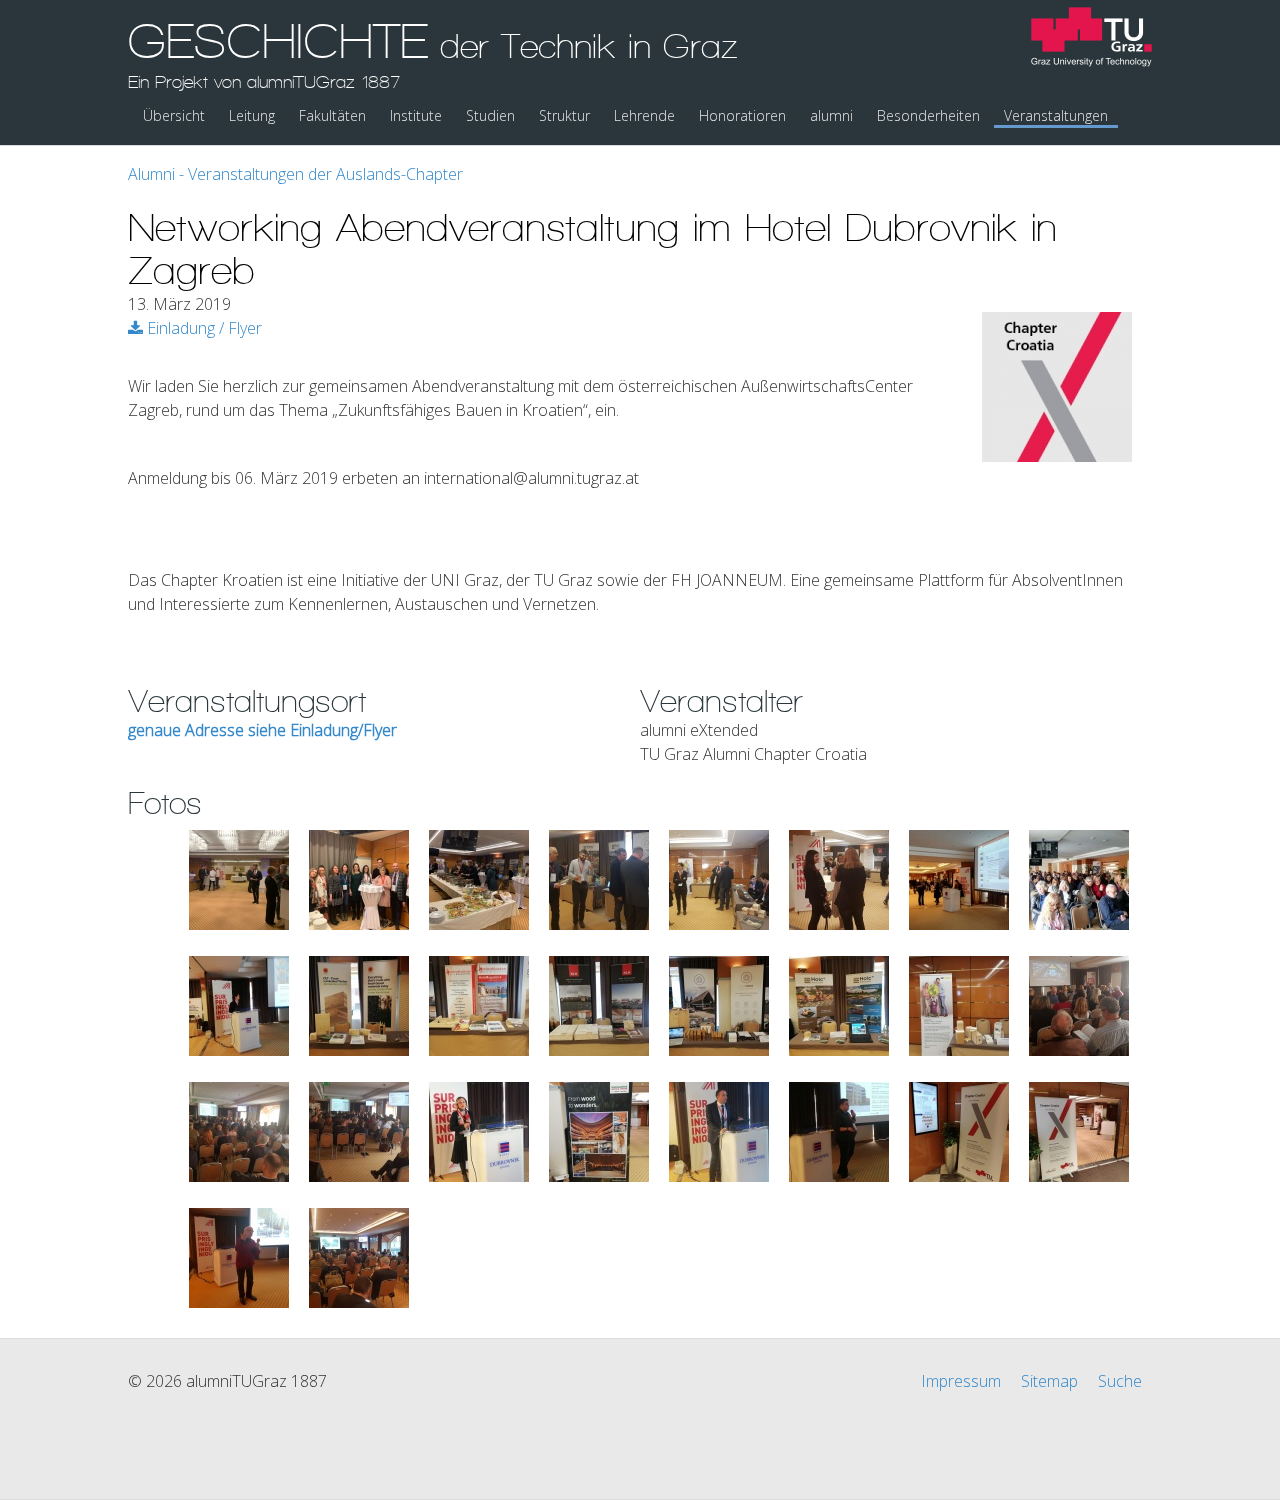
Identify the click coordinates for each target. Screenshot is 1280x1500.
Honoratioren (742, 115)
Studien (490, 115)
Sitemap (1049, 1381)
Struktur (564, 115)
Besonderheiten (928, 115)
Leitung (252, 115)
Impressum (961, 1381)
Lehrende (644, 115)
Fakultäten (332, 115)
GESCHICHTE (433, 53)
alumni (831, 115)
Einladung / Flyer (202, 328)
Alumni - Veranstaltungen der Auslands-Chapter (295, 174)
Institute (416, 115)
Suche (1120, 1381)
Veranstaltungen (1056, 115)
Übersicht (174, 115)
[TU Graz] (1091, 39)
